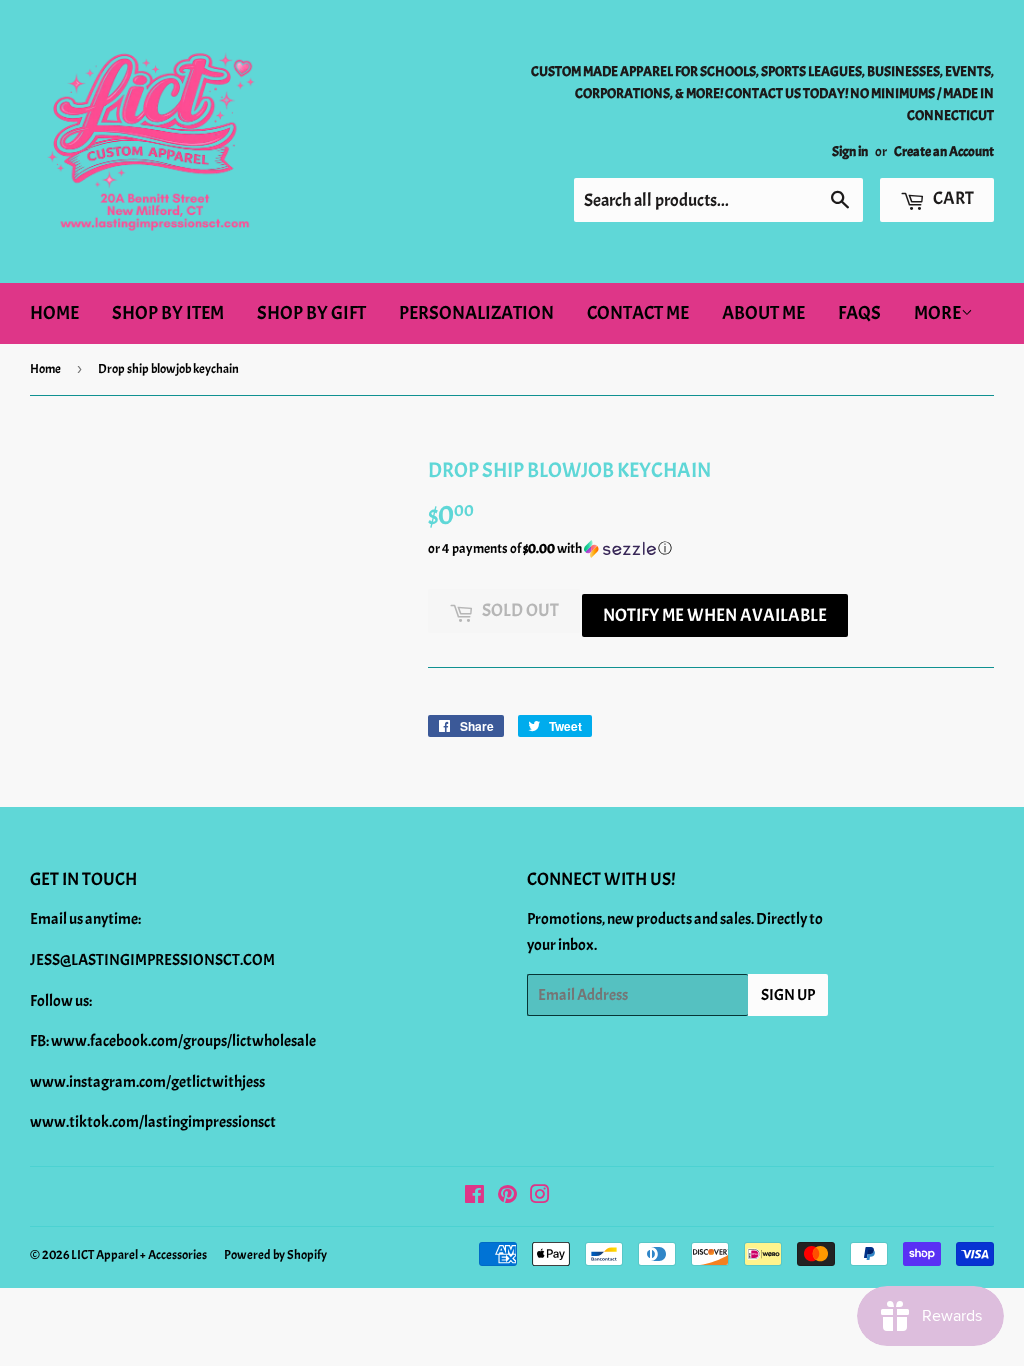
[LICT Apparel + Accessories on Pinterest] (507, 1197)
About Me (763, 313)
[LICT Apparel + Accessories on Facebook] (474, 1197)
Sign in (850, 151)
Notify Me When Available (715, 615)
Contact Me (638, 313)
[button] (711, 549)
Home (54, 313)
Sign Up (788, 995)
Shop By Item (168, 313)
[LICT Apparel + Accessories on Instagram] (540, 1197)
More (937, 313)
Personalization (476, 313)
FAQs (859, 313)
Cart (952, 198)
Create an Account (944, 151)
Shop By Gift (311, 313)
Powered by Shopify (275, 1255)
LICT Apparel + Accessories (139, 1255)
